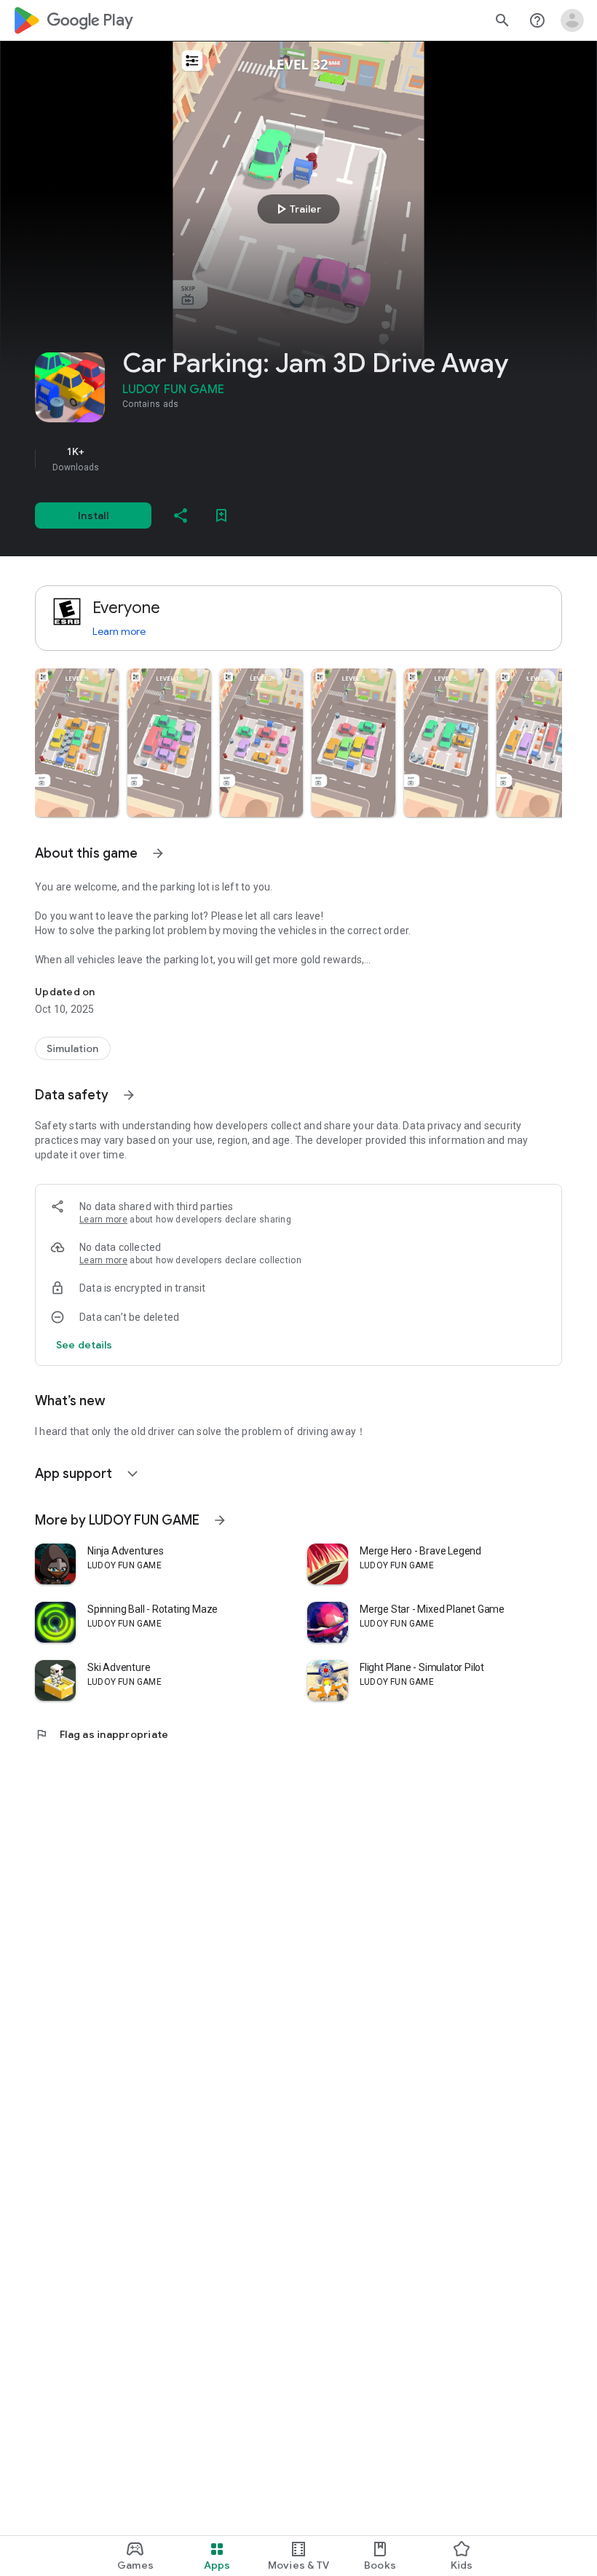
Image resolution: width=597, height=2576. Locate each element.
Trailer (297, 209)
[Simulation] (73, 1048)
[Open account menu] (572, 20)
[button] (77, 743)
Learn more (119, 631)
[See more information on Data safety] (129, 1095)
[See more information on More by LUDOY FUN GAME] (220, 1520)
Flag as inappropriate (102, 1734)
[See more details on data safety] (84, 1345)
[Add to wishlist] (221, 515)
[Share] (181, 515)
